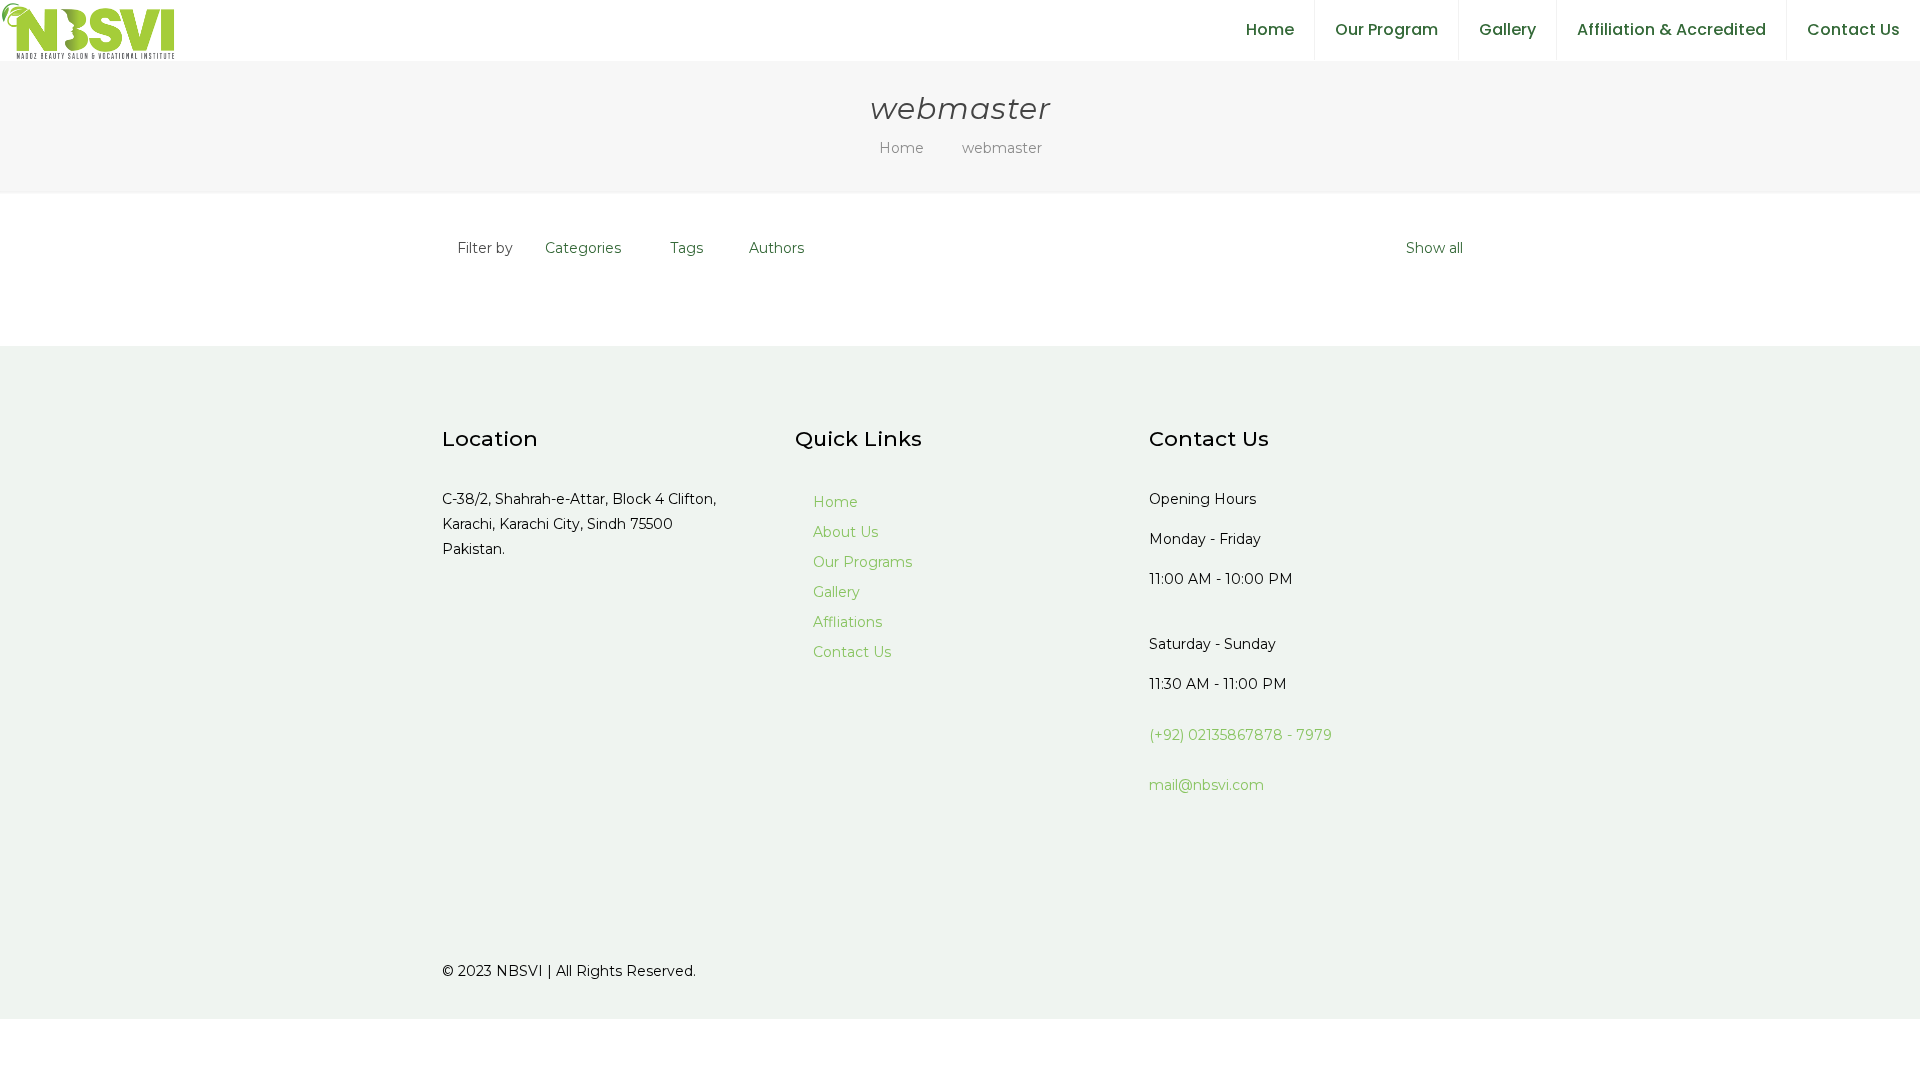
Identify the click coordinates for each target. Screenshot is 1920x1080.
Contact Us (850, 652)
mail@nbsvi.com (1206, 785)
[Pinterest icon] (1387, 970)
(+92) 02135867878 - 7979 (1240, 735)
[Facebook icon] (1345, 970)
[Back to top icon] (1457, 971)
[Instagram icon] (1408, 970)
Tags (686, 248)
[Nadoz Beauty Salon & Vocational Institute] (88, 30)
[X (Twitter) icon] (1366, 970)
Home (901, 148)
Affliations (845, 622)
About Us (843, 532)
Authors (776, 248)
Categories (583, 248)
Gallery (834, 592)
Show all (1434, 248)
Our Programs (860, 562)
